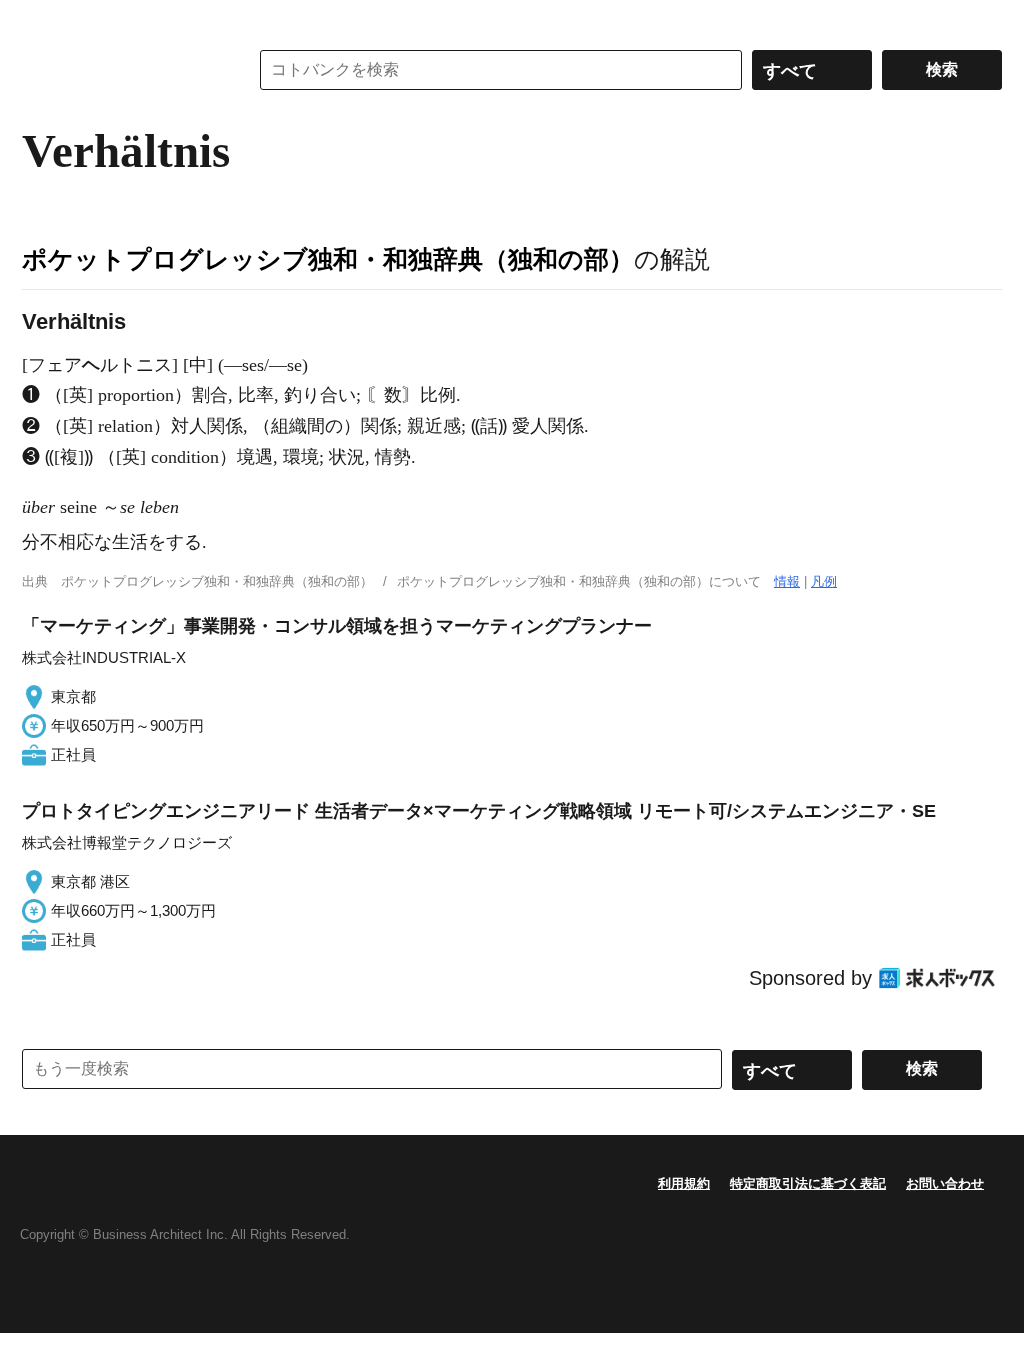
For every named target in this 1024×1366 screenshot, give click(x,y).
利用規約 (684, 1183)
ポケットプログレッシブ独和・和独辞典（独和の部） (328, 259)
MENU (42, 20)
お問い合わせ (945, 1183)
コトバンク (121, 70)
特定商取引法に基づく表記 (808, 1183)
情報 (787, 581)
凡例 (824, 581)
